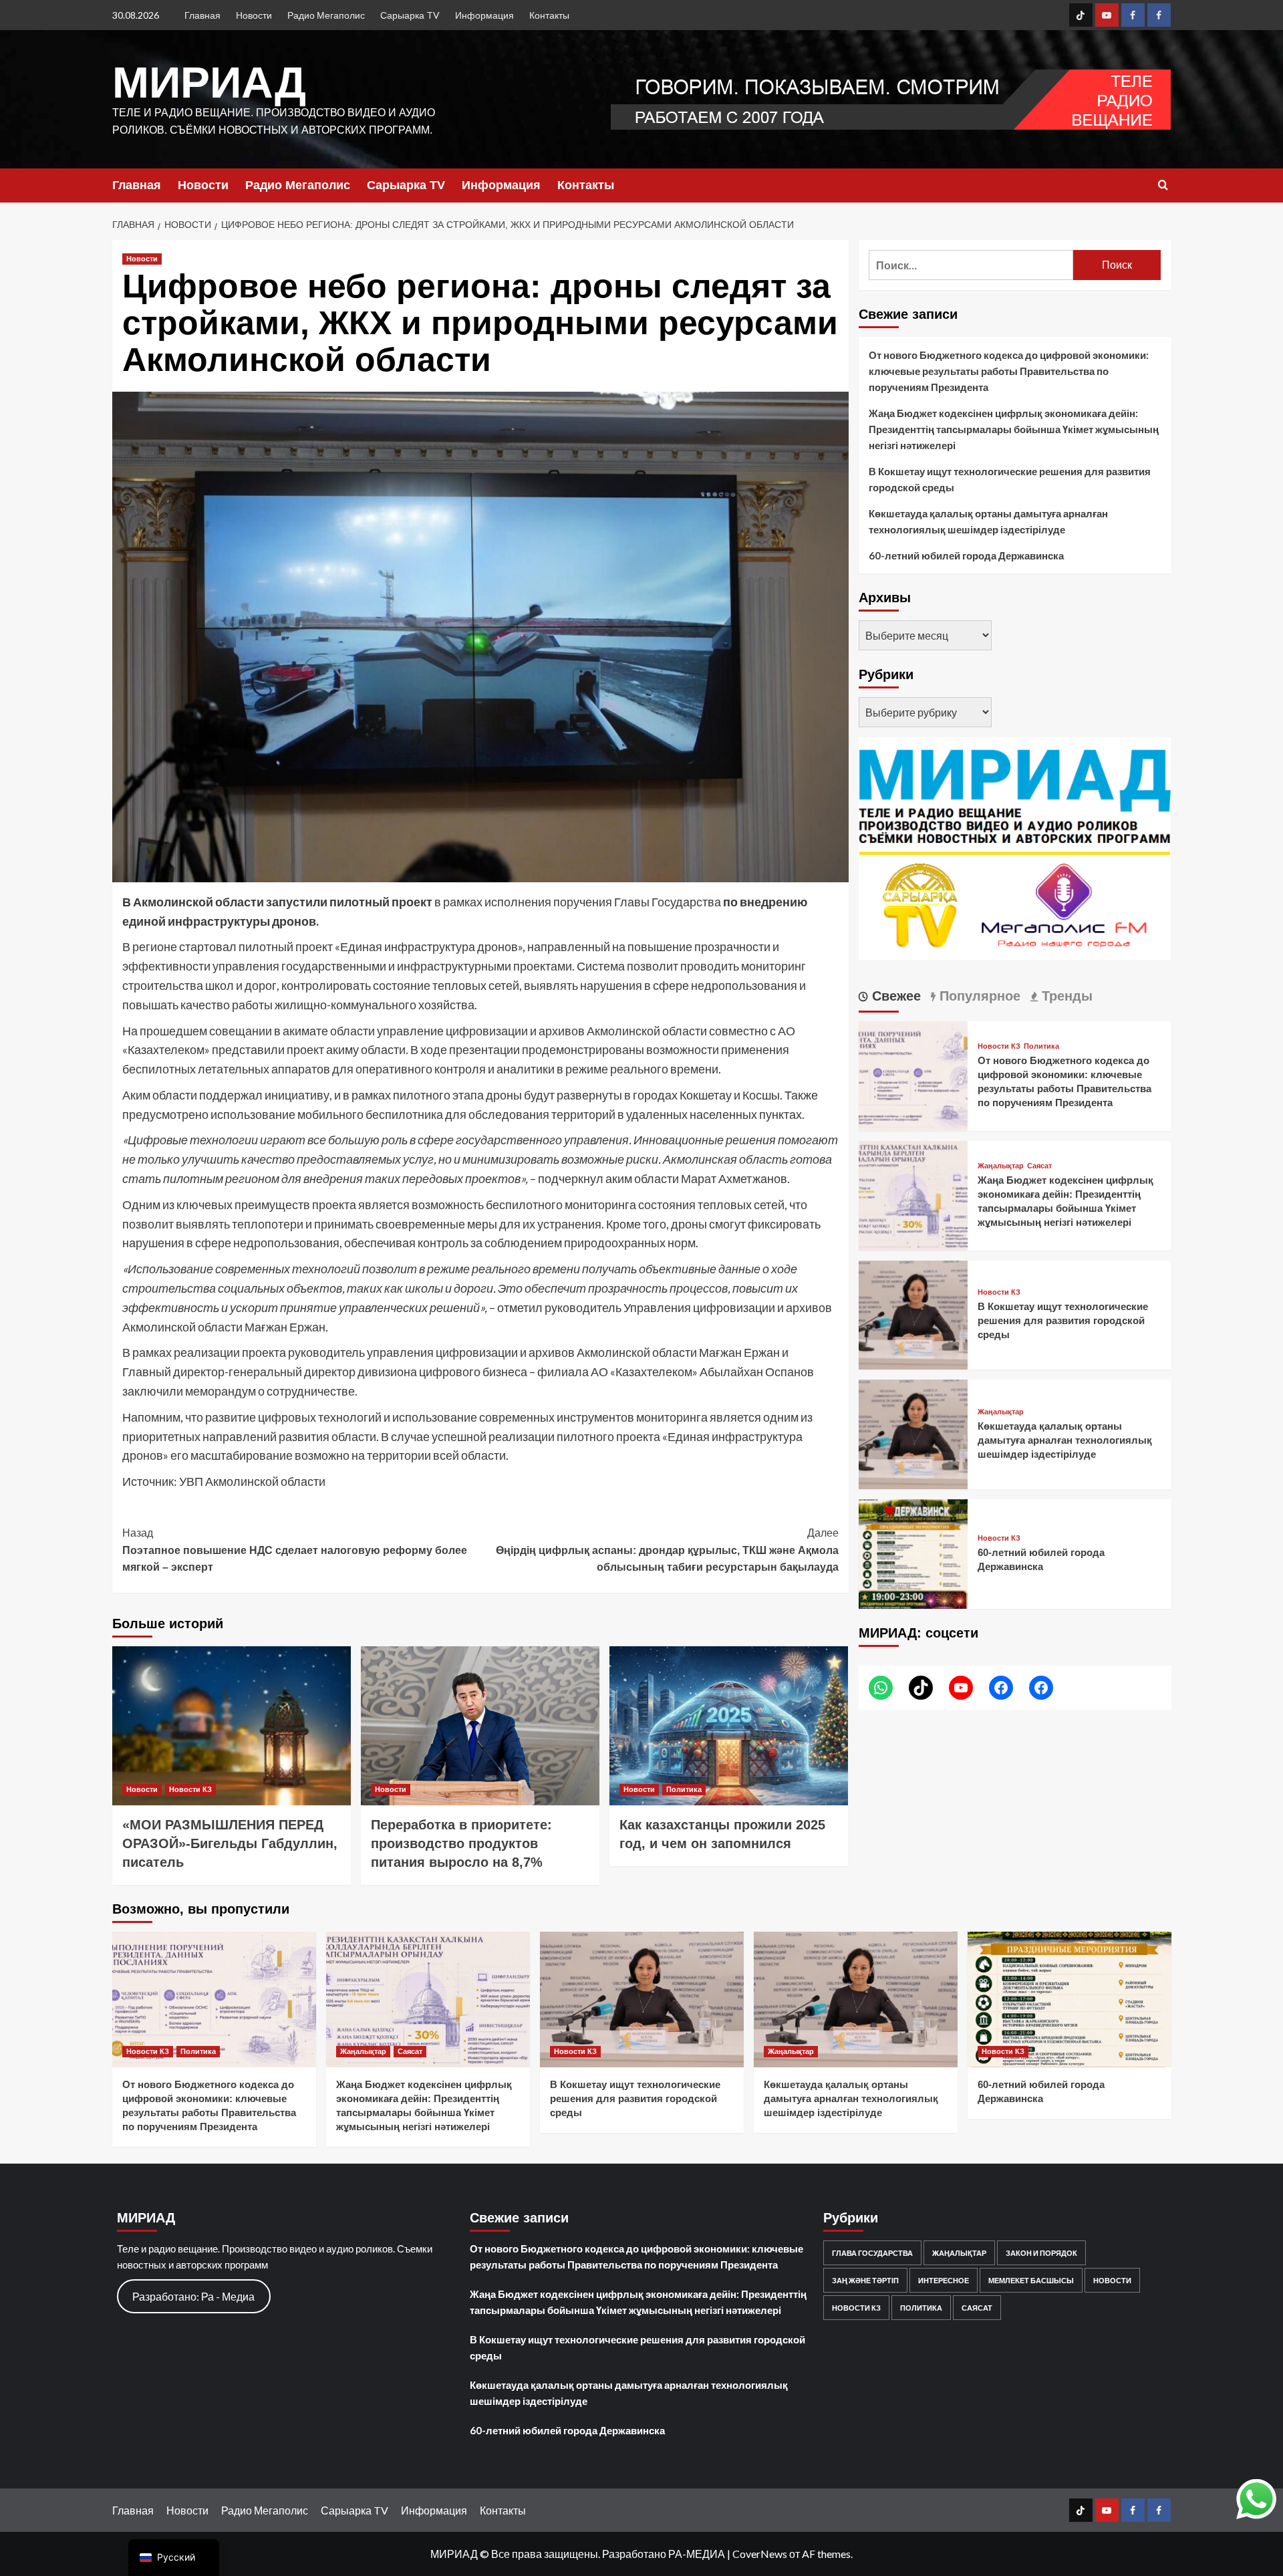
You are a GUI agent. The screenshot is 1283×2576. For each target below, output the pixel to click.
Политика (684, 1789)
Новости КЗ (190, 1789)
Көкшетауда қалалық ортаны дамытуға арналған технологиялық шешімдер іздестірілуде (988, 521)
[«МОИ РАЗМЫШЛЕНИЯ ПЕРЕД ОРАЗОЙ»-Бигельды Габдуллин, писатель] (232, 1726)
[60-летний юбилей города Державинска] (913, 1552)
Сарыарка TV (410, 15)
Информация (484, 15)
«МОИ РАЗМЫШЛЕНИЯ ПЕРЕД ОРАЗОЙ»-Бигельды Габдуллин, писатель (230, 1843)
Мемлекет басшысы (1031, 2280)
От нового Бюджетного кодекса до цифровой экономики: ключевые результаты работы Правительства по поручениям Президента (1009, 371)
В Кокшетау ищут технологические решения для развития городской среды (1010, 479)
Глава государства (872, 2253)
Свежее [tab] (894, 996)
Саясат (1039, 1166)
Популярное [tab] (978, 996)
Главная (202, 15)
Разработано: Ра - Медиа (193, 2296)
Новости (254, 15)
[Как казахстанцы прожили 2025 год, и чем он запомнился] (729, 1726)
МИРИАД (209, 82)
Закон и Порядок (1041, 2253)
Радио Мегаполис (326, 15)
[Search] (1163, 185)
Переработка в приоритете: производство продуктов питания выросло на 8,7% (461, 1843)
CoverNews (760, 2554)
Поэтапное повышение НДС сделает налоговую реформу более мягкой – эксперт (295, 1550)
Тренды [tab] (1065, 996)
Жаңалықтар (1001, 1166)
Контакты (549, 15)
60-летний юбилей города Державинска (966, 555)
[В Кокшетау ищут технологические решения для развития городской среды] (913, 1314)
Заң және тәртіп (865, 2280)
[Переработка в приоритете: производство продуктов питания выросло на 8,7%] (480, 1726)
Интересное (944, 2280)
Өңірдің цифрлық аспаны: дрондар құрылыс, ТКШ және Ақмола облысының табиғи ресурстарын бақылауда (667, 1550)
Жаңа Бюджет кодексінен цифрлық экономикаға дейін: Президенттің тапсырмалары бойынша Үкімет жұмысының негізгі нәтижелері (1014, 429)
